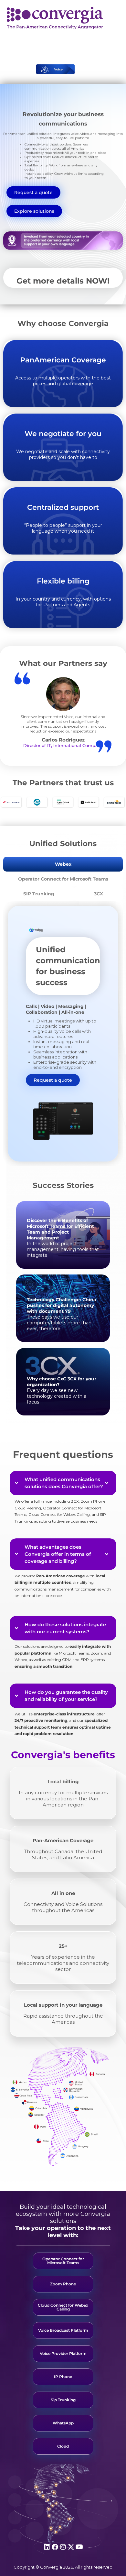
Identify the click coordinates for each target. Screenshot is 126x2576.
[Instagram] (63, 2547)
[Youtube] (79, 2547)
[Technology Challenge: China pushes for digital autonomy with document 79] (63, 1308)
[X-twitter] (71, 2547)
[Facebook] (55, 2547)
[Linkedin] (47, 2547)
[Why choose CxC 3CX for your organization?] (63, 1382)
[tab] (63, 864)
